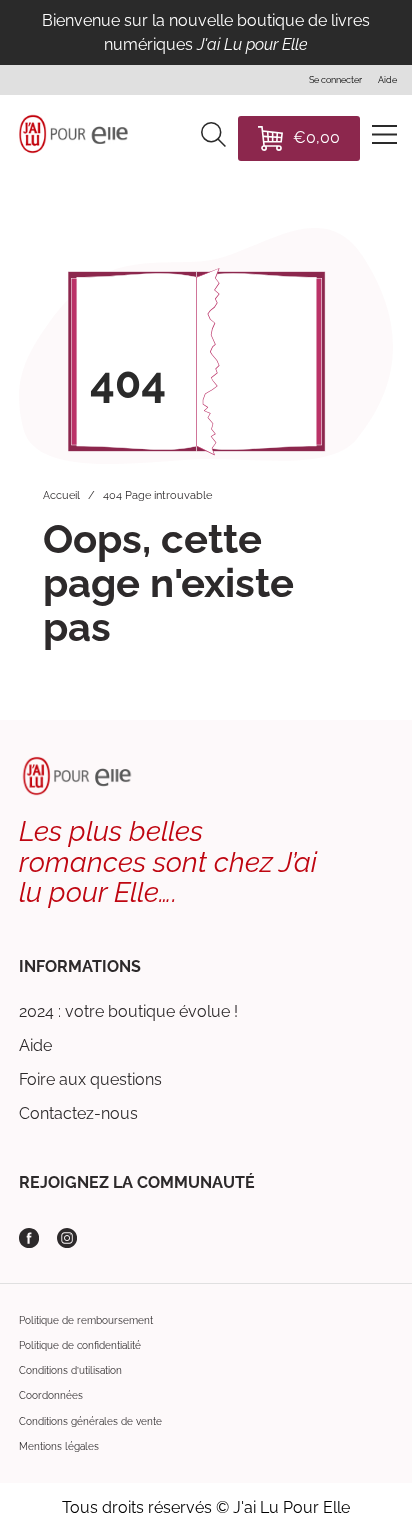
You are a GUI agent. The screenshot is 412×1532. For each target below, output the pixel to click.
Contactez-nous (78, 1113)
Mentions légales (59, 1446)
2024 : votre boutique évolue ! (128, 1011)
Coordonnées (51, 1395)
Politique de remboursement (86, 1320)
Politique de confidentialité (80, 1345)
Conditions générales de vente (90, 1421)
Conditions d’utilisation (70, 1370)
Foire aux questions (90, 1079)
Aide (35, 1045)
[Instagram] (67, 1238)
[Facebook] (29, 1238)
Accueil (61, 495)
